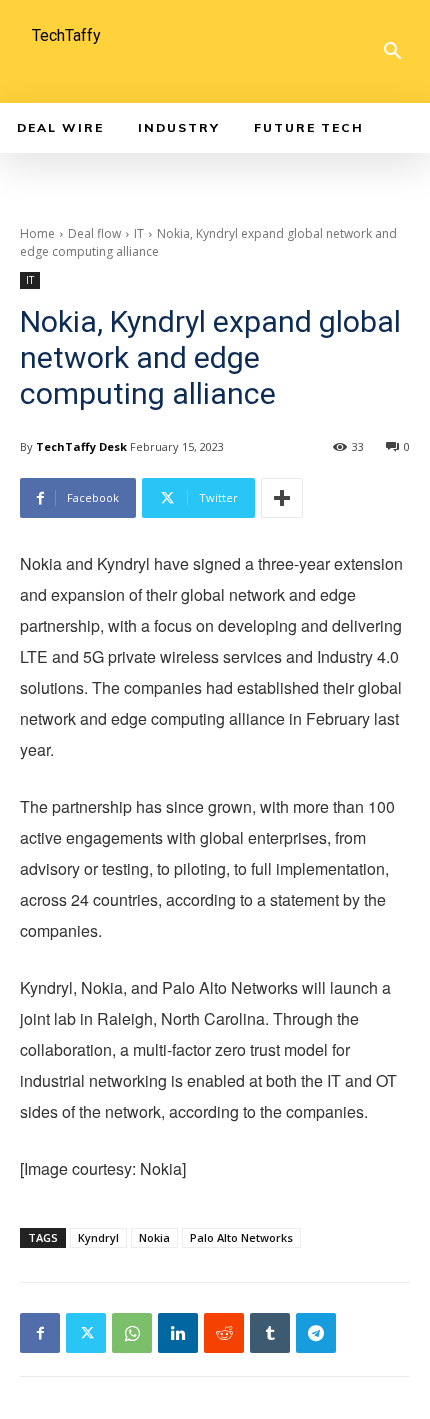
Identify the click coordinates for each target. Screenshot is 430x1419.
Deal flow (94, 233)
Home (37, 233)
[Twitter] (86, 1333)
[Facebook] (40, 1333)
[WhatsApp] (132, 1333)
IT (139, 233)
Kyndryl (98, 1237)
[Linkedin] (178, 1333)
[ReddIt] (224, 1333)
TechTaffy (66, 35)
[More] (282, 498)
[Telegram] (316, 1333)
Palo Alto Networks (241, 1237)
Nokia (154, 1237)
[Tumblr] (270, 1333)
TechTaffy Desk (81, 446)
